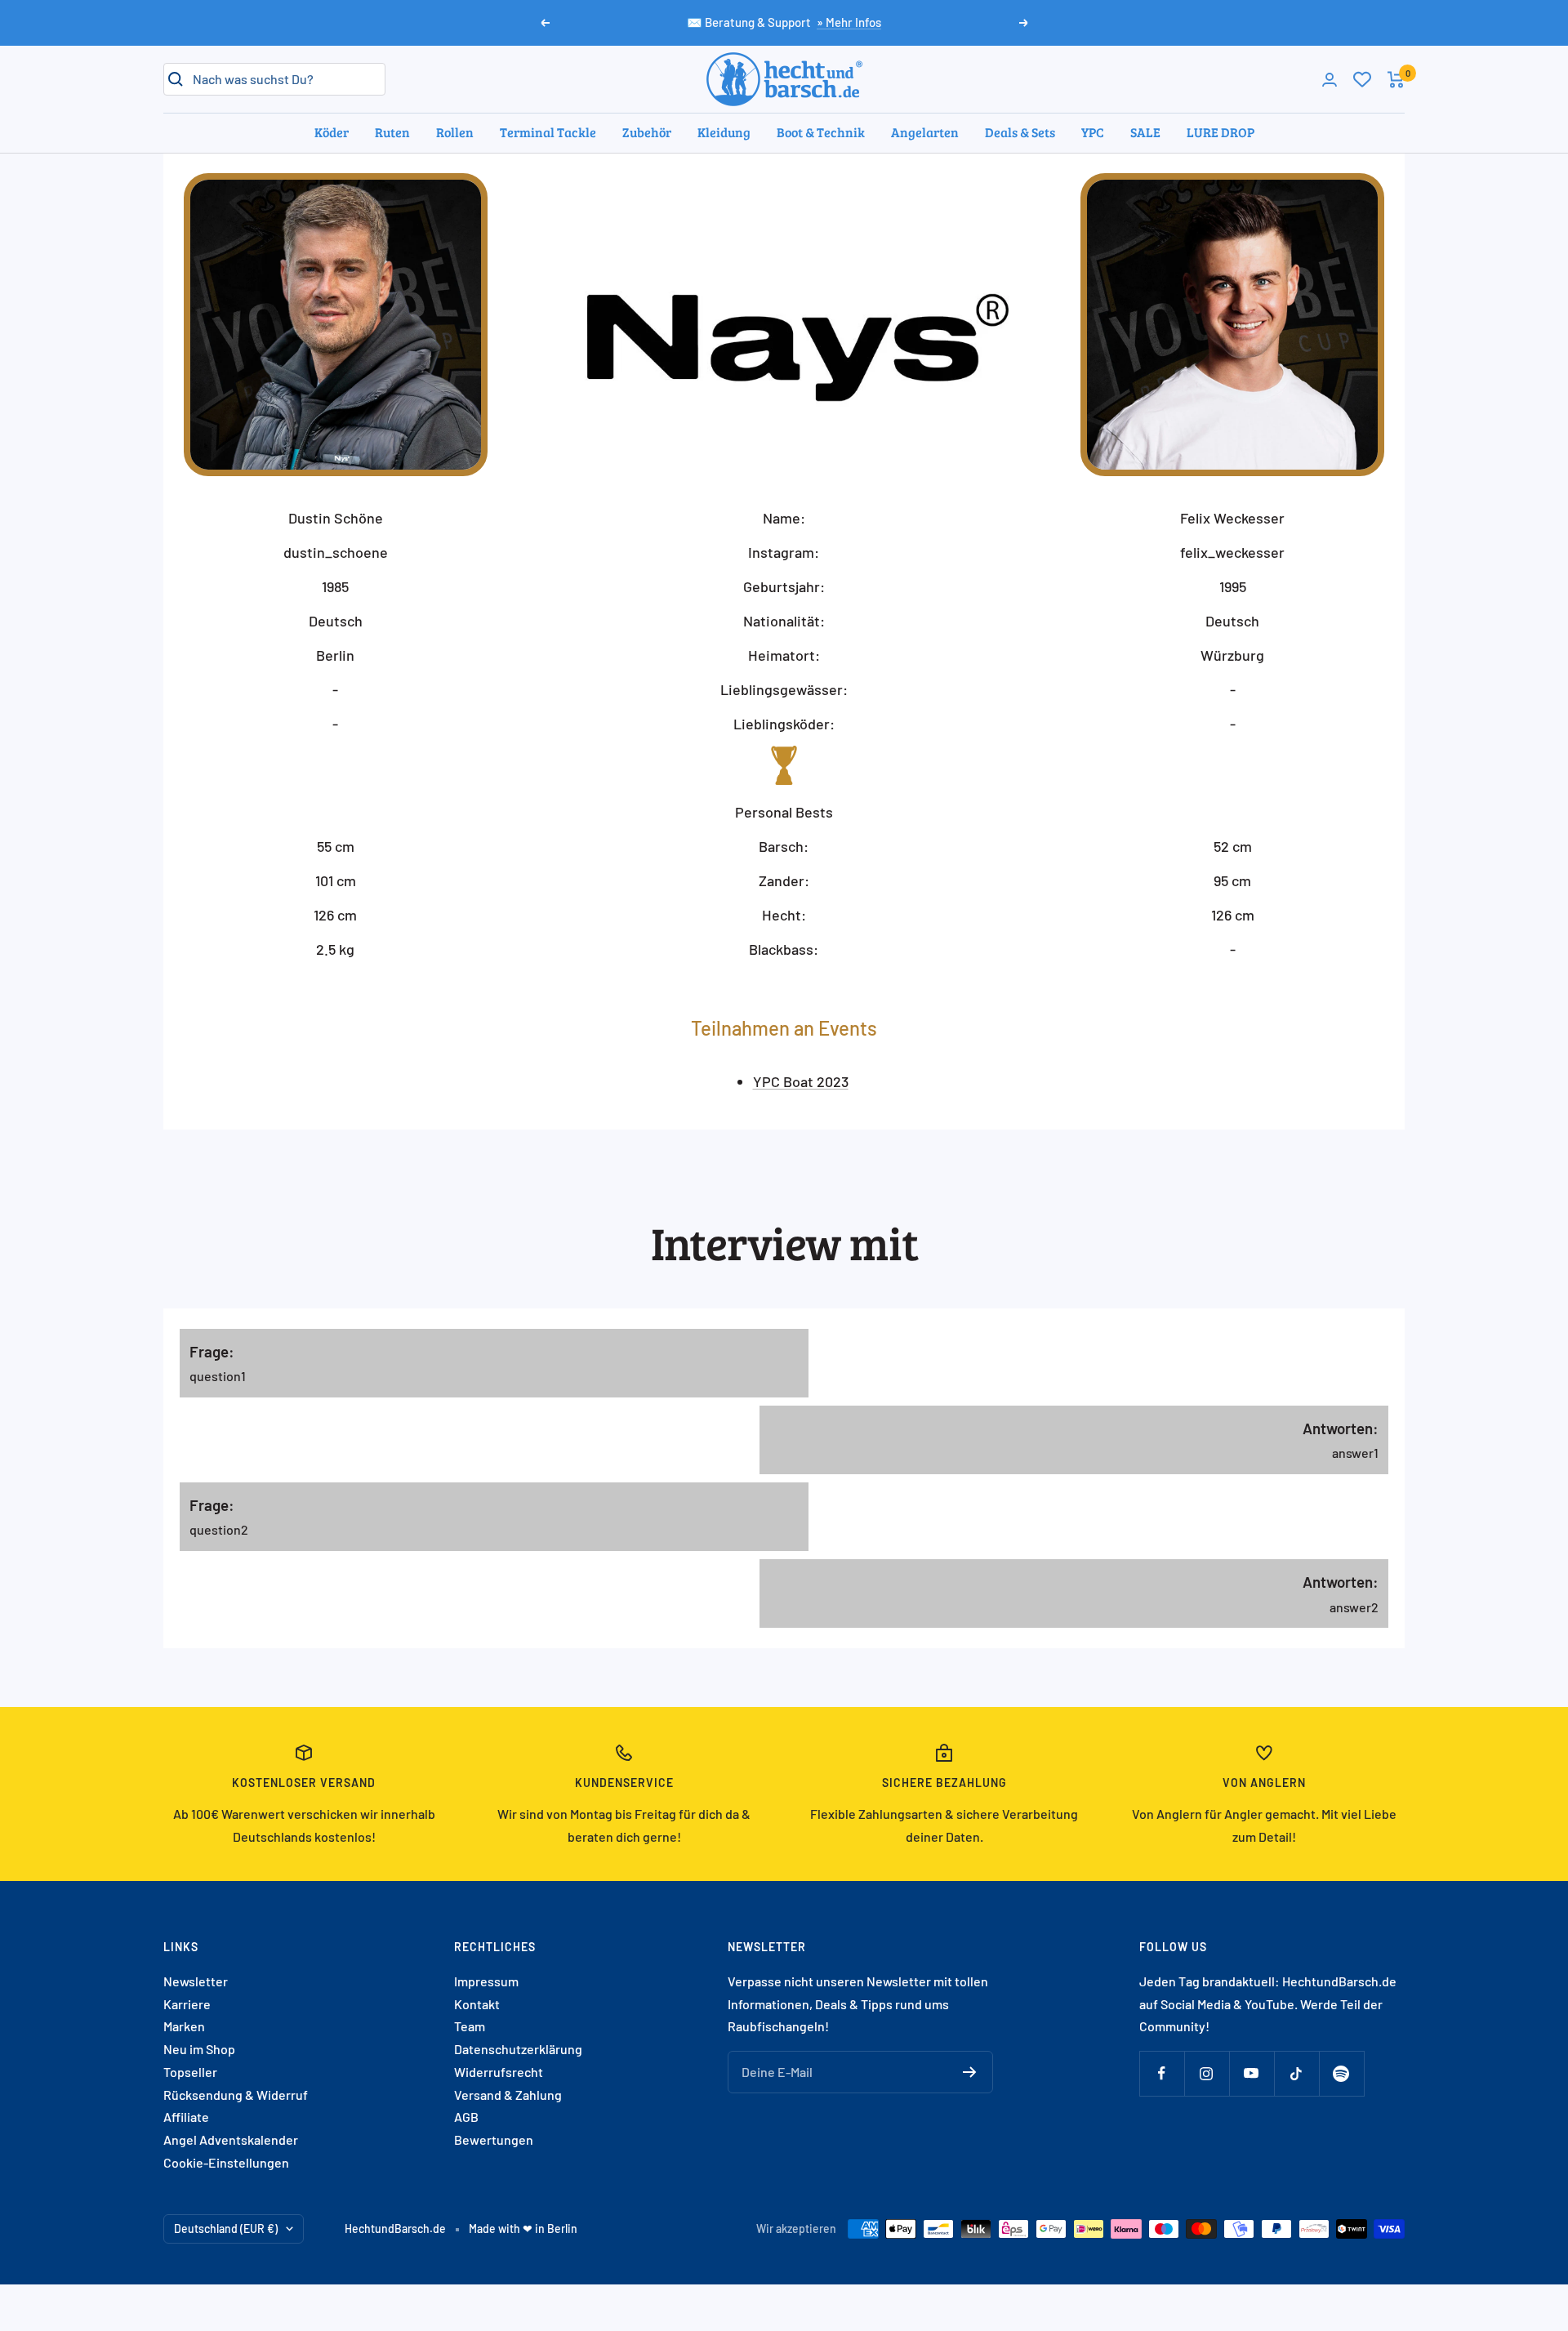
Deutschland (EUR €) (226, 2228)
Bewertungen (494, 2139)
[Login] (1330, 80)
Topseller (190, 2072)
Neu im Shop (199, 2049)
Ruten (392, 132)
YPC (1093, 132)
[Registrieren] (970, 2072)
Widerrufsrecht (499, 2072)
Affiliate (186, 2117)
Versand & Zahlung (508, 2095)
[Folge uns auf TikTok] (1296, 2073)
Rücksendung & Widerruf (236, 2095)
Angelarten (925, 132)
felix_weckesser (1232, 552)
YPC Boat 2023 (801, 1081)
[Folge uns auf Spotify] (1341, 2073)
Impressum (486, 1981)
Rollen (455, 132)
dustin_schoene (336, 552)
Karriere (187, 2004)
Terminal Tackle (548, 132)
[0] (1362, 79)
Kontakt (477, 2004)
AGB (466, 2117)
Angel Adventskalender (231, 2139)
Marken (184, 2026)
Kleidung (724, 132)
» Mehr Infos (849, 22)
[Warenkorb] (1396, 80)
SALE (1145, 132)
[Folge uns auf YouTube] (1252, 2073)
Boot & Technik (821, 132)
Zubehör (647, 132)
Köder (332, 132)
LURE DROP (1221, 132)
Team (470, 2026)
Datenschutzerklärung (518, 2049)
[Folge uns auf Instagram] (1207, 2073)
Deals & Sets (1020, 132)
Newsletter (196, 1981)
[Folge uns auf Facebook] (1162, 2073)
